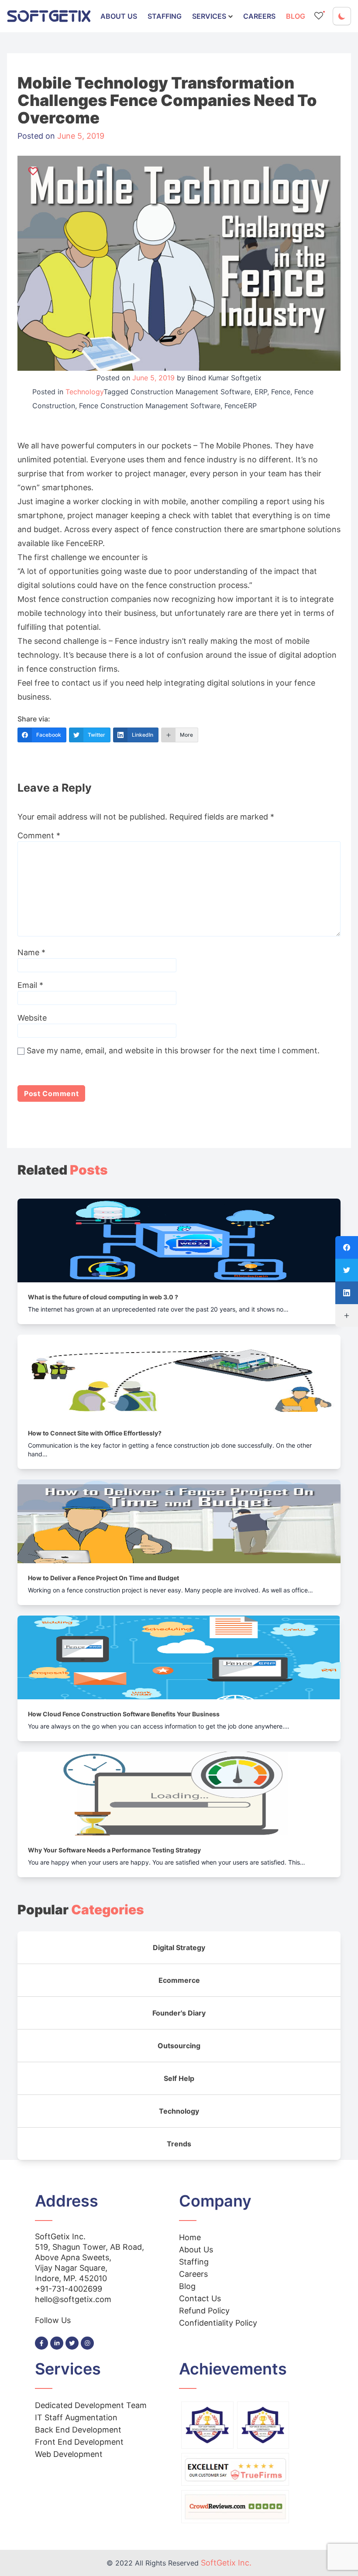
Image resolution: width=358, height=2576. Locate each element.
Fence (281, 392)
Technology (84, 392)
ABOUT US (119, 16)
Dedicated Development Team (91, 2405)
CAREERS (259, 16)
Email (30, 985)
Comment (39, 835)
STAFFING (165, 16)
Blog (187, 2286)
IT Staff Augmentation (76, 2417)
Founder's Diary (179, 2013)
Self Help (179, 2078)
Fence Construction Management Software (150, 406)
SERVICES (209, 16)
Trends (179, 2144)
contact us (81, 683)
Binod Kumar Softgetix (224, 378)
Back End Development (78, 2430)
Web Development (69, 2454)
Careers (193, 2274)
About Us (196, 2250)
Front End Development (79, 2442)
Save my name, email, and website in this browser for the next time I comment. (173, 1051)
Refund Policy (204, 2311)
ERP (261, 392)
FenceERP (241, 406)
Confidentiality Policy (218, 2323)
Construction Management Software (191, 392)
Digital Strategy (179, 1947)
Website (32, 1018)
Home (190, 2237)
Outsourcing (179, 2046)
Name (31, 952)
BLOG (296, 16)
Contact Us (200, 2298)
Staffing (194, 2262)
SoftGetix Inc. (226, 2563)
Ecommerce (179, 1980)
